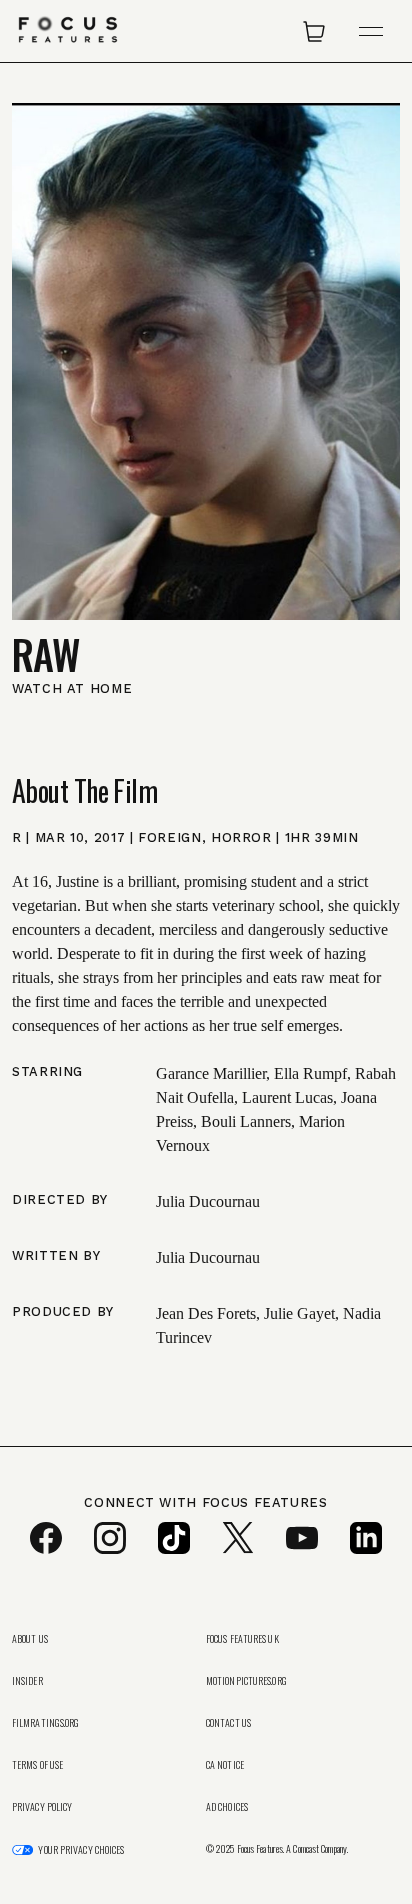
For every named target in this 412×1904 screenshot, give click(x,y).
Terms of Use (37, 1765)
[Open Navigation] (371, 31)
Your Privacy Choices (81, 1850)
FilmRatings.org (46, 1723)
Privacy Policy (42, 1807)
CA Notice (225, 1765)
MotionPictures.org (246, 1681)
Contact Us (228, 1723)
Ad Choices (227, 1807)
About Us (30, 1639)
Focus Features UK (242, 1639)
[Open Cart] (314, 31)
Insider (27, 1681)
